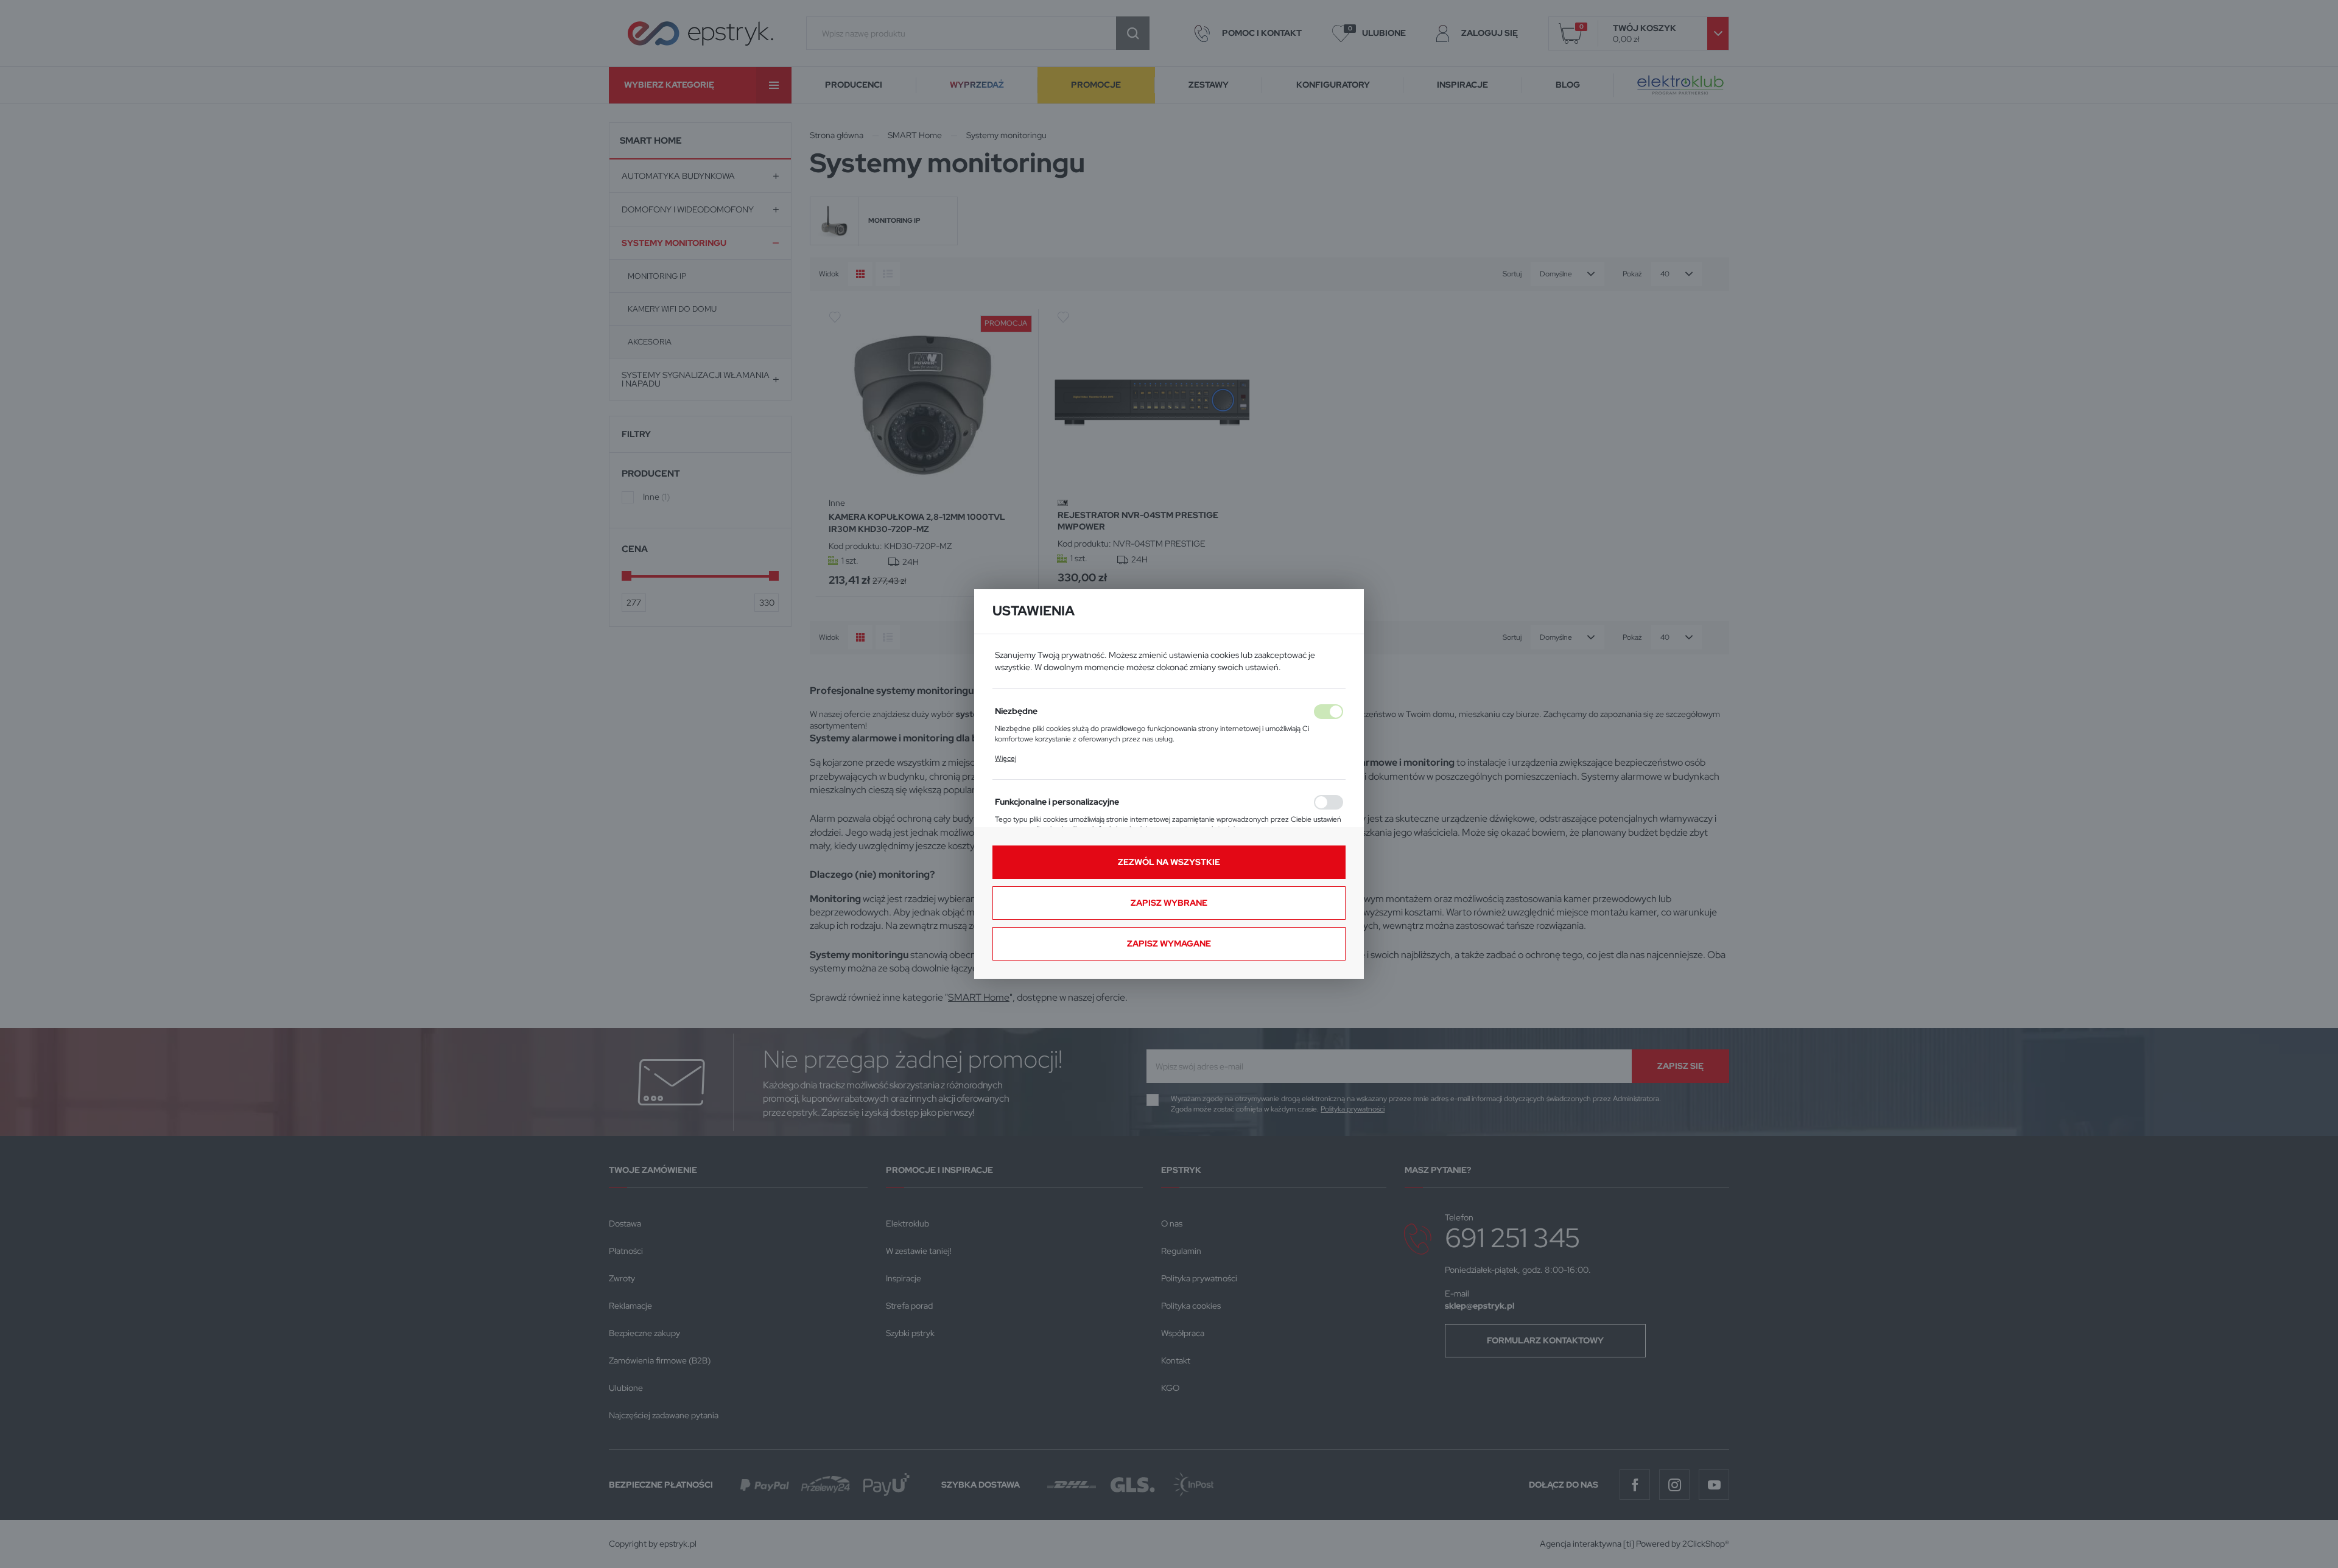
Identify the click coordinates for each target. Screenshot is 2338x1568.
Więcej (1006, 758)
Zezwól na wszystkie (1169, 862)
